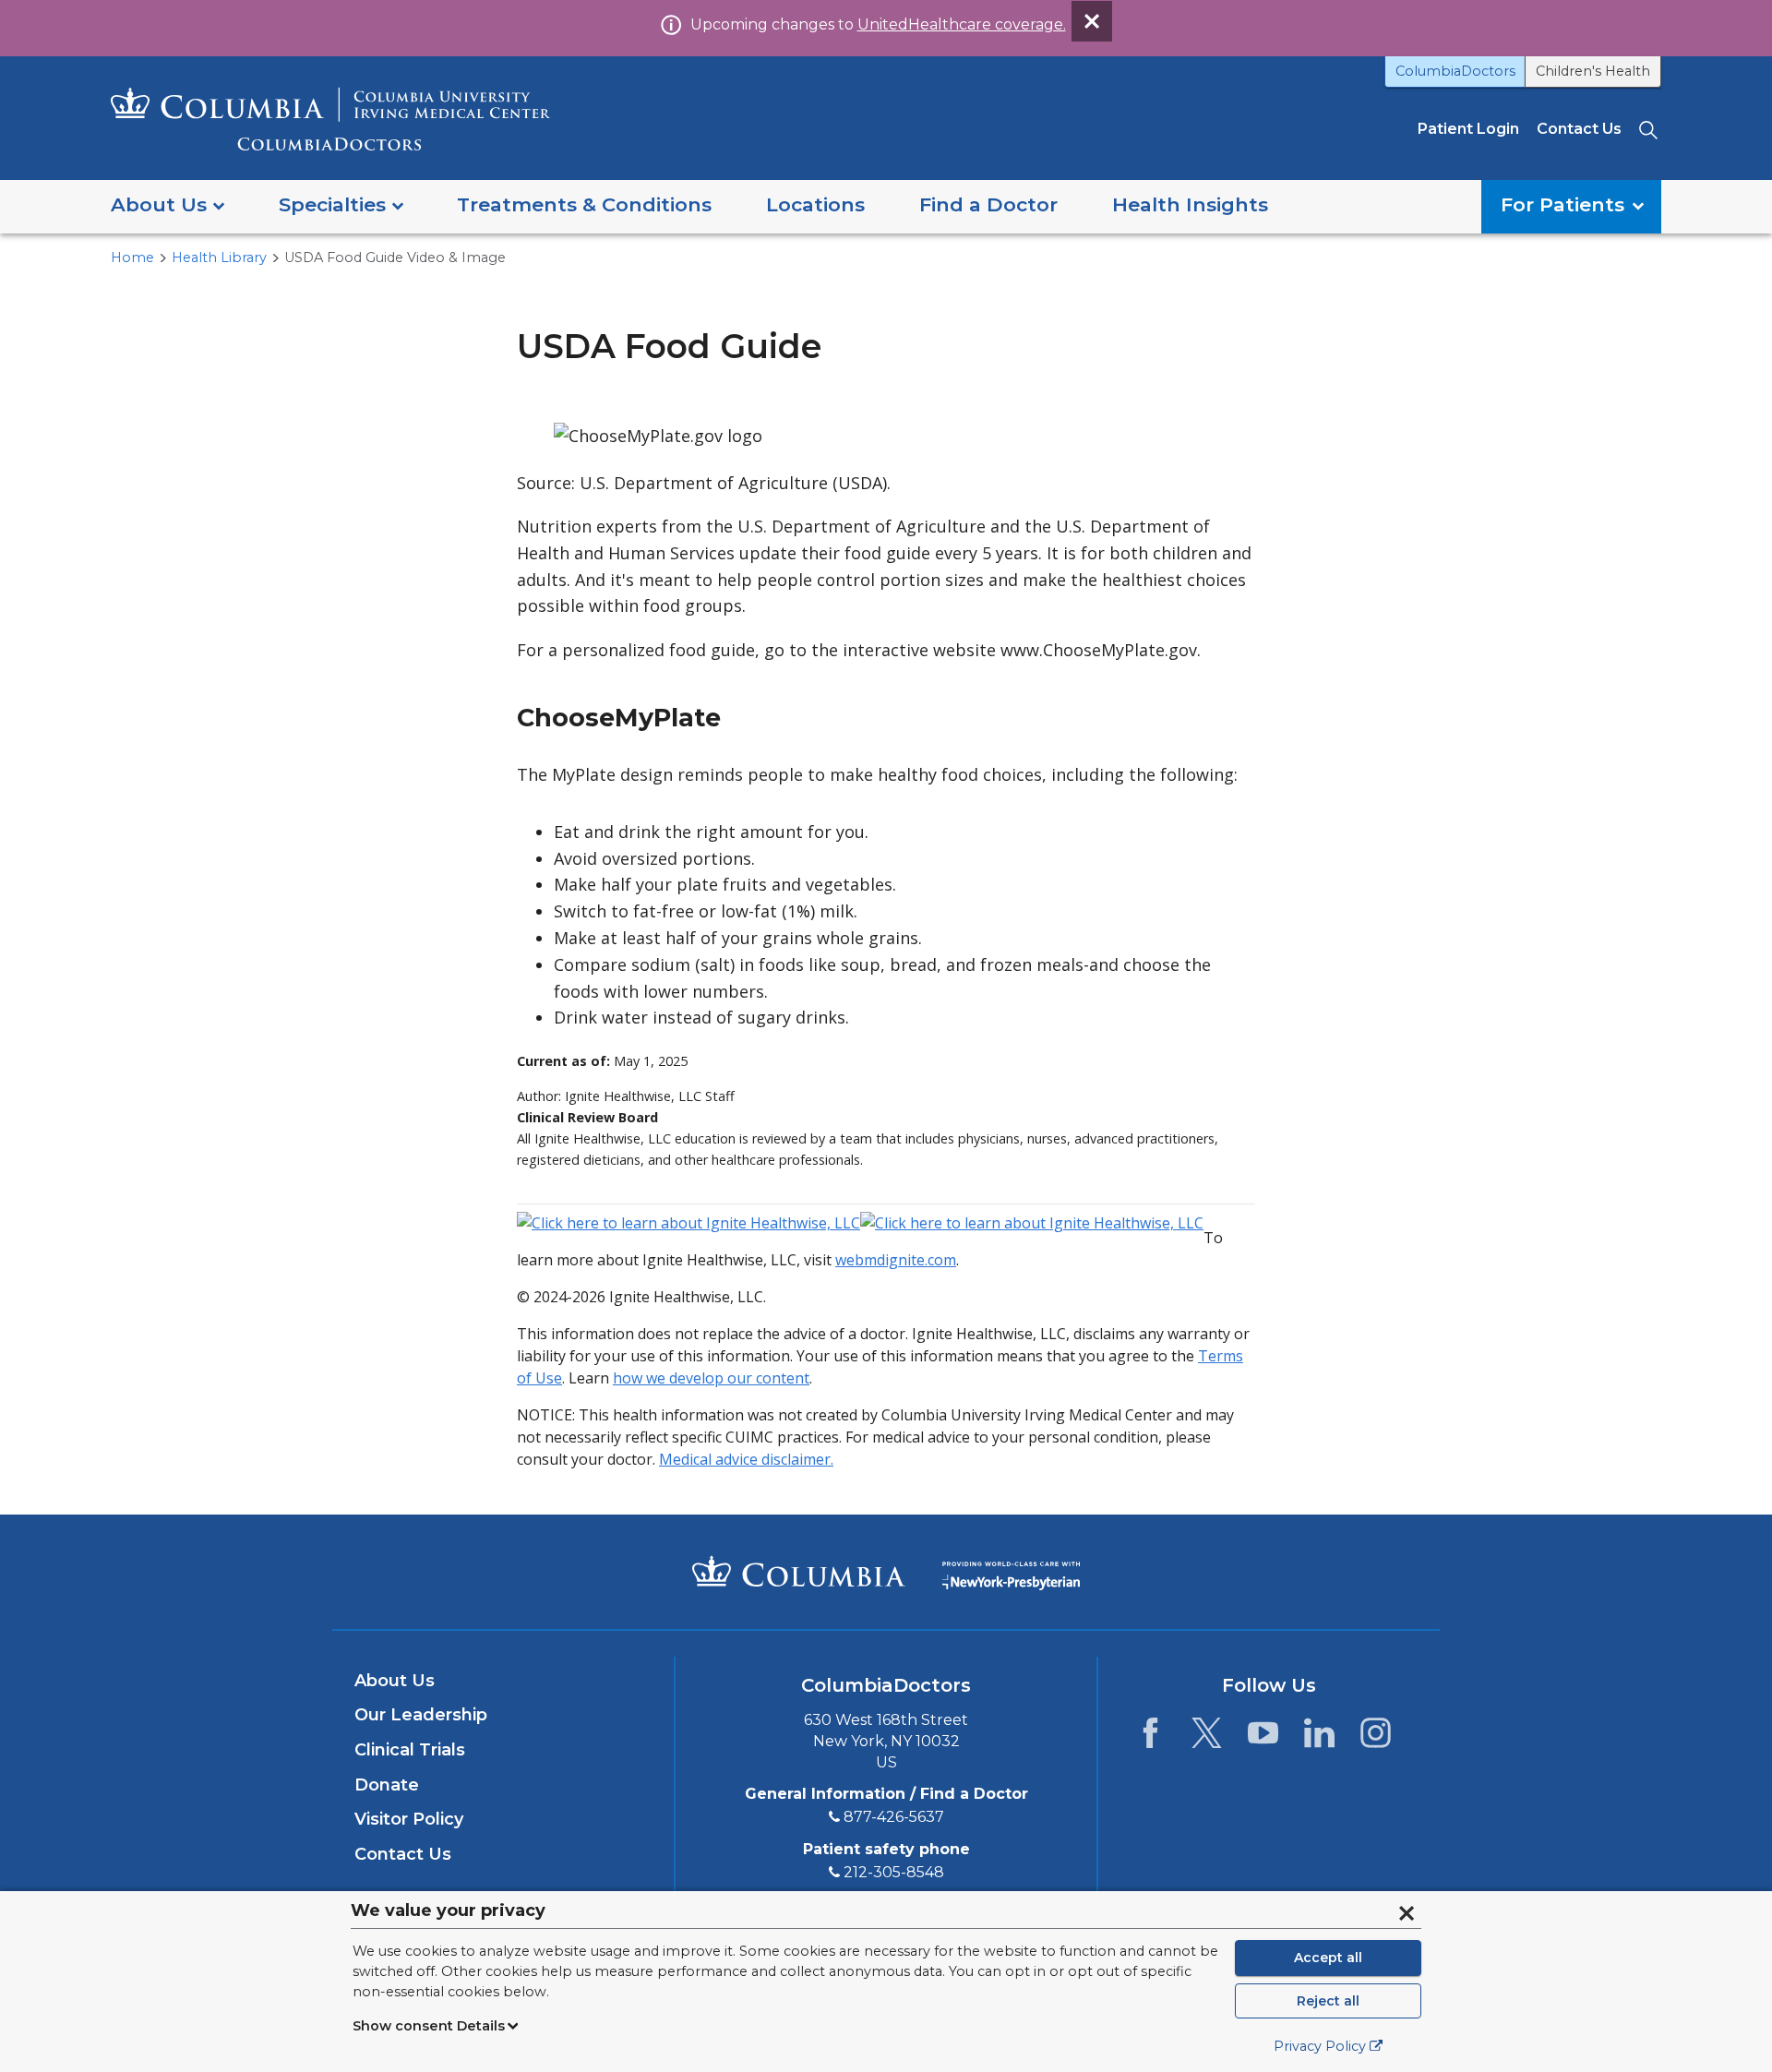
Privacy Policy (1320, 2046)
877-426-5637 (894, 1817)
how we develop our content (711, 1378)
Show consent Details (429, 2026)
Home (132, 258)
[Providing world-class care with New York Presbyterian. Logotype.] (1011, 1570)
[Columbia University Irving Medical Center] (799, 1571)
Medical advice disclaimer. (746, 1459)
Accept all (1328, 1958)
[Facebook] (1150, 1738)
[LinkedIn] (1319, 1738)
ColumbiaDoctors (1455, 71)
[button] (168, 206)
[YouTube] (1263, 1738)
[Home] (330, 119)
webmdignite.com (896, 1260)
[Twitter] (1207, 1738)
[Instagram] (1376, 1738)
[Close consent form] (1407, 1913)
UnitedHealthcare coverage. (962, 24)
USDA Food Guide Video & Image (395, 258)
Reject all (1328, 2001)
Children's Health (1593, 71)
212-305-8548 (894, 1872)
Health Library (219, 258)
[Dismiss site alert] (1092, 21)
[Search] (1650, 129)
